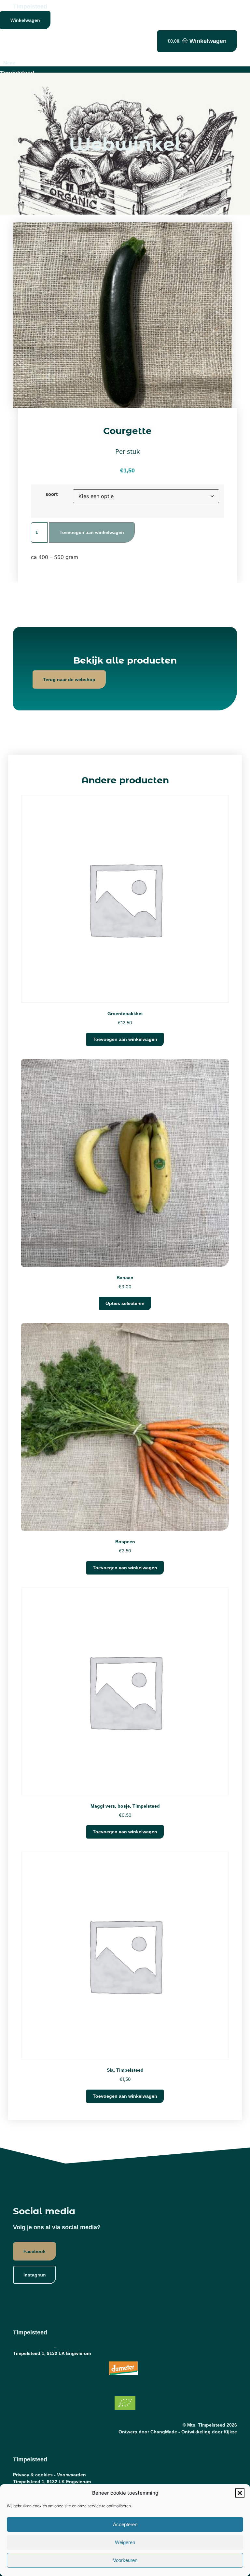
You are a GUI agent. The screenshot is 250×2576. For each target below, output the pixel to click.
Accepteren (125, 2524)
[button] (240, 2493)
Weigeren (125, 2542)
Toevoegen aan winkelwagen (92, 532)
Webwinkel (125, 144)
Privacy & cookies (33, 2346)
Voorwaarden (72, 2346)
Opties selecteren (125, 1303)
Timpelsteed (30, 7)
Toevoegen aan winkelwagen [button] (125, 1039)
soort (52, 494)
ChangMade (164, 2432)
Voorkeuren (125, 2560)
